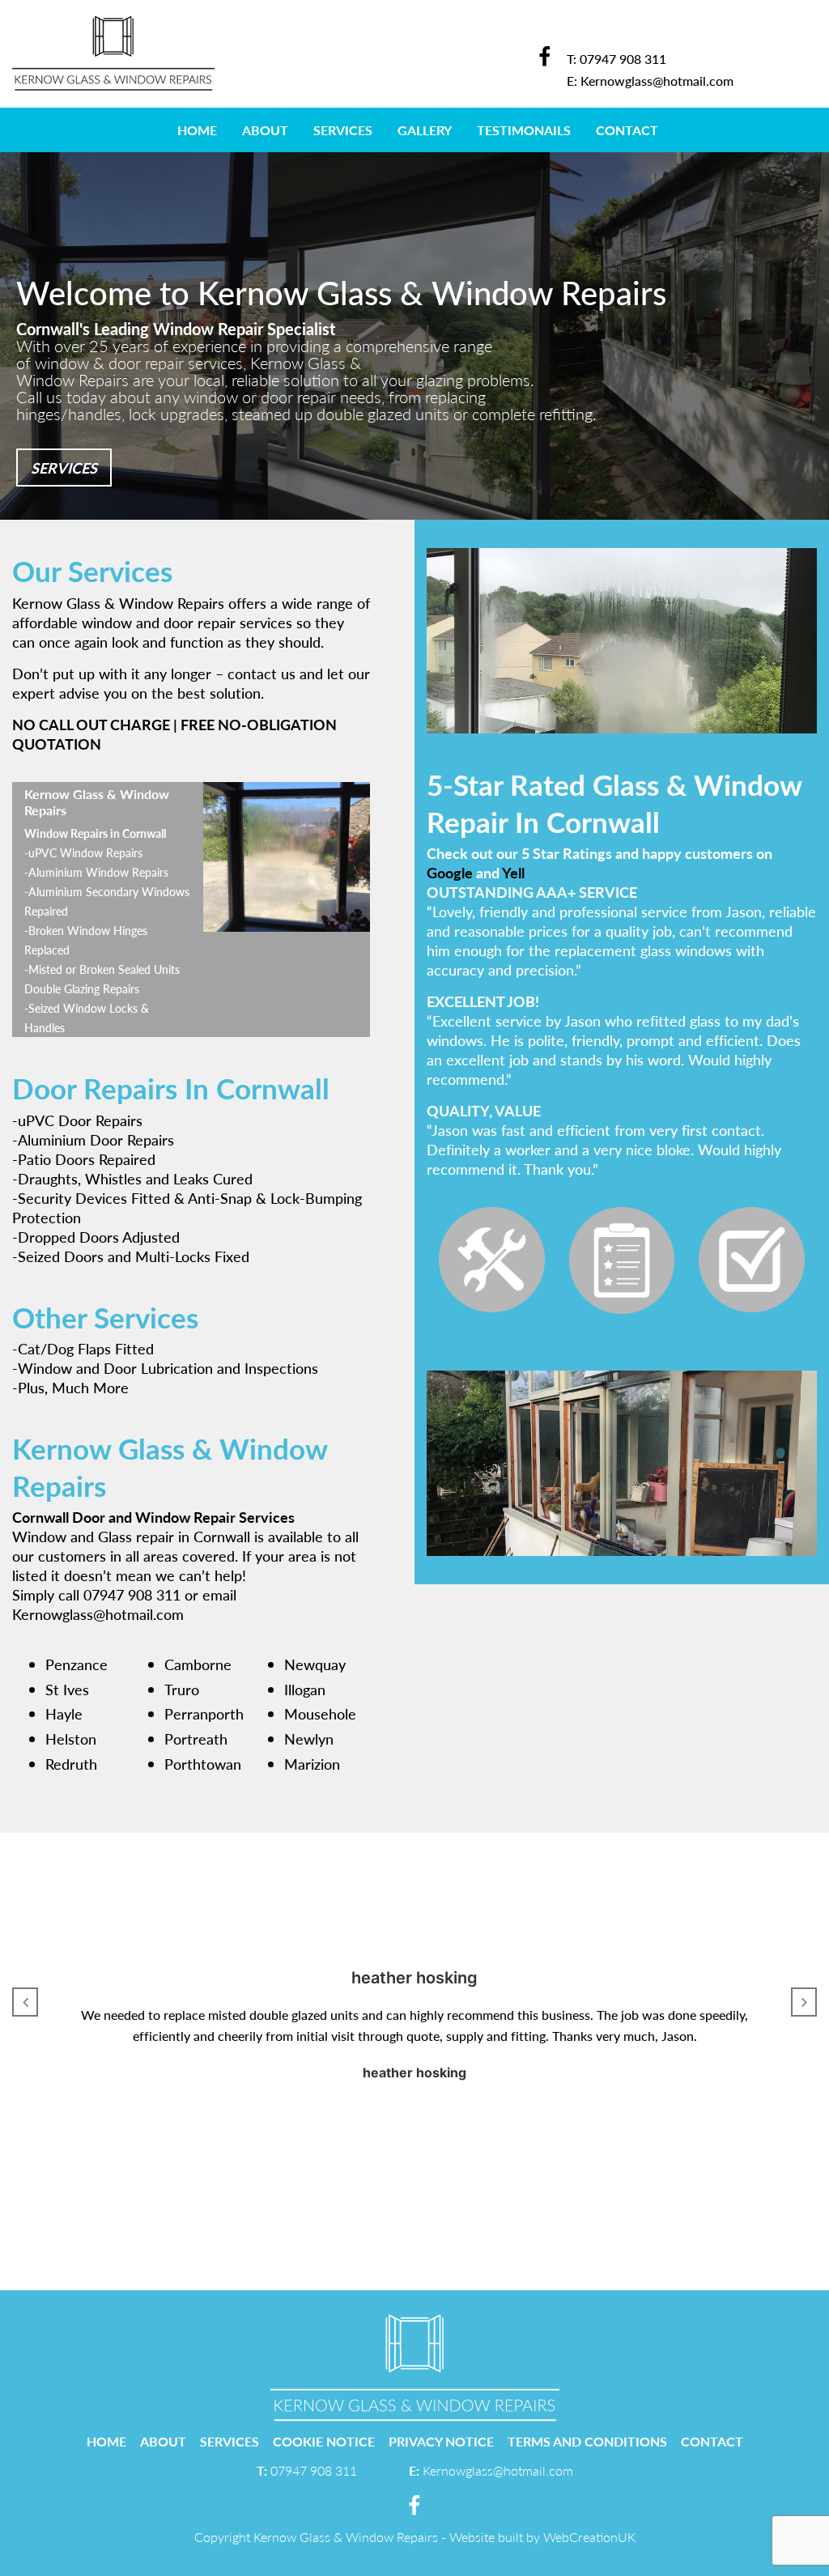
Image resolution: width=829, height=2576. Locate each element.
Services (343, 130)
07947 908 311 (623, 59)
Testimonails (524, 130)
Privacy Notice (441, 2441)
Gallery (425, 130)
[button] (25, 2002)
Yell (513, 872)
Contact (627, 130)
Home (197, 130)
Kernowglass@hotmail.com (657, 81)
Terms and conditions (587, 2441)
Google (450, 872)
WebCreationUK (589, 2537)
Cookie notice (324, 2441)
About (265, 130)
